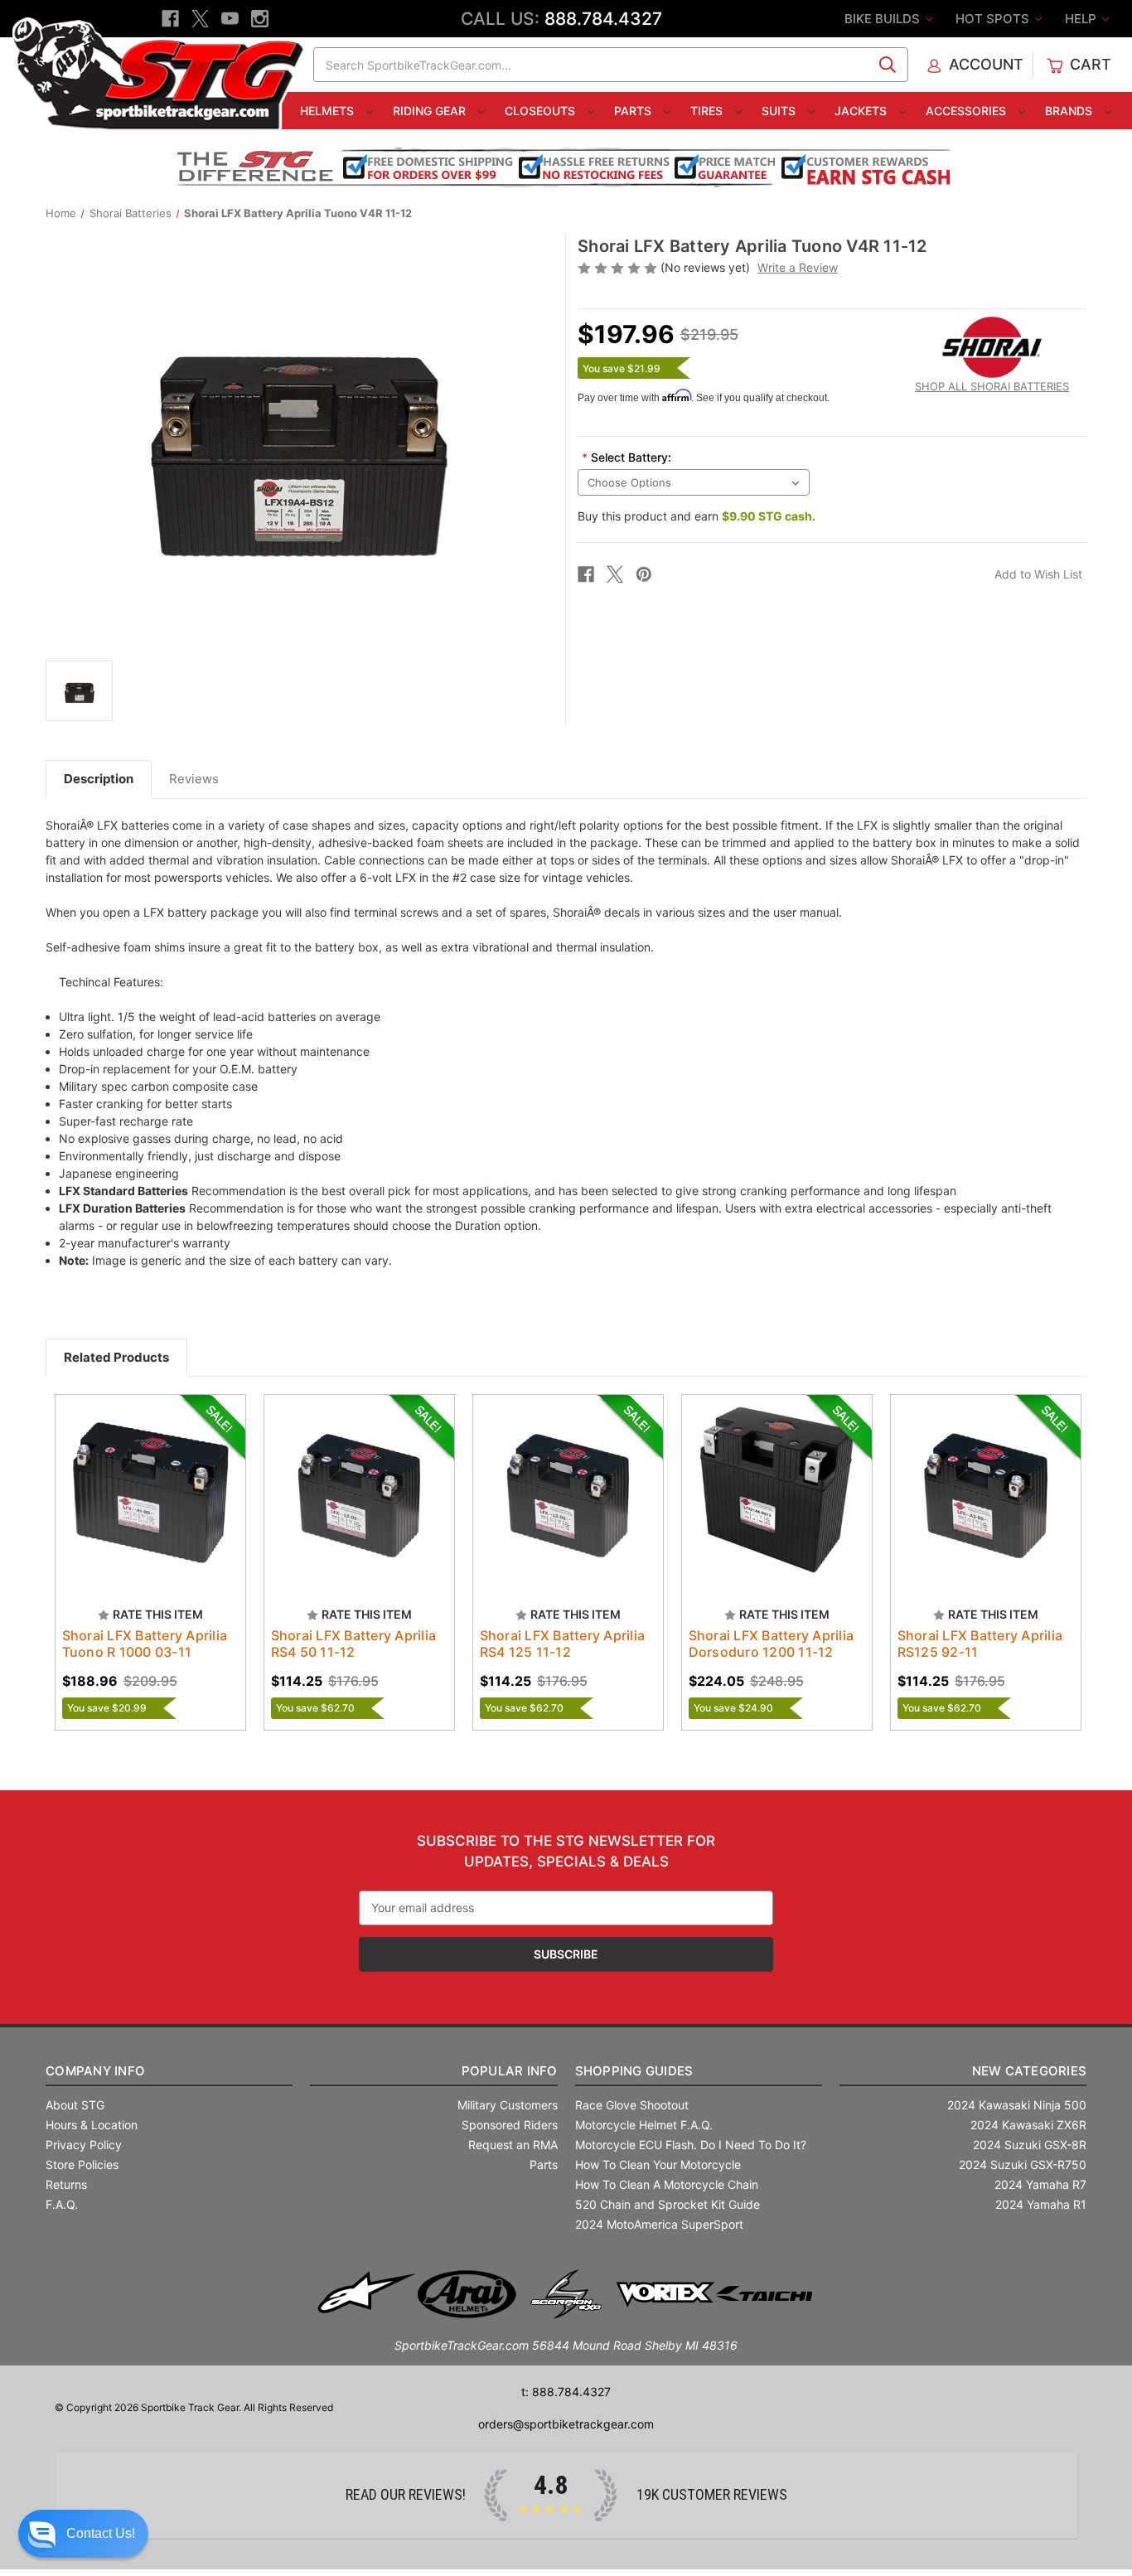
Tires (708, 111)
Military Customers (508, 2105)
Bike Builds (884, 19)
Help (1082, 19)
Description (99, 779)
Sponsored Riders (510, 2125)
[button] (83, 2534)
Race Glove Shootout (632, 2105)
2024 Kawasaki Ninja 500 (1017, 2105)
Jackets (862, 111)
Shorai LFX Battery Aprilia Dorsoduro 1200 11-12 (772, 1644)
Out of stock (150, 1504)
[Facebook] (170, 19)
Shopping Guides (634, 2071)
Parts (634, 111)
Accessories (968, 111)
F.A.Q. (62, 2204)
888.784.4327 (603, 19)
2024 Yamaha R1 (1041, 2204)
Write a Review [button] (798, 267)
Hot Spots (994, 19)
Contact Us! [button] (101, 2533)
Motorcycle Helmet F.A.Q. (644, 2125)
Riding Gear (431, 111)
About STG (75, 2105)
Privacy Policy (84, 2145)
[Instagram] (260, 19)
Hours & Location (92, 2125)
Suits (780, 111)
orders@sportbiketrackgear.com (566, 2424)
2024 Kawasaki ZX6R (1028, 2125)
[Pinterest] (644, 574)
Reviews (194, 779)
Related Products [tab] (116, 1357)
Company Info (95, 2071)
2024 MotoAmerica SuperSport (659, 2224)
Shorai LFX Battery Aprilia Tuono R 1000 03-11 (145, 1644)
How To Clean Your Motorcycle (658, 2164)
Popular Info (509, 2071)
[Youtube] (230, 19)
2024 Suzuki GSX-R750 (1023, 2164)
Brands (1070, 111)
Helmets (329, 111)
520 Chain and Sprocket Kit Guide (668, 2204)
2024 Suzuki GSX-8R (1030, 2145)
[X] (200, 19)
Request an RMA (513, 2145)
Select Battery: (626, 457)
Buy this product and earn (697, 516)
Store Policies (82, 2164)
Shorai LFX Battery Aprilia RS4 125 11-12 (563, 1644)
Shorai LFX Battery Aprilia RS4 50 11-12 (354, 1644)
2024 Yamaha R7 (1040, 2184)
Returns (66, 2184)
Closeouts (542, 111)
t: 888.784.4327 (566, 2392)
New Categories (1029, 2071)
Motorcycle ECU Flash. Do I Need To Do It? (691, 2145)
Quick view (143, 1475)
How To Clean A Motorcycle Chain (667, 2184)
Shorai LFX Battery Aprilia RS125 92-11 (980, 1644)
